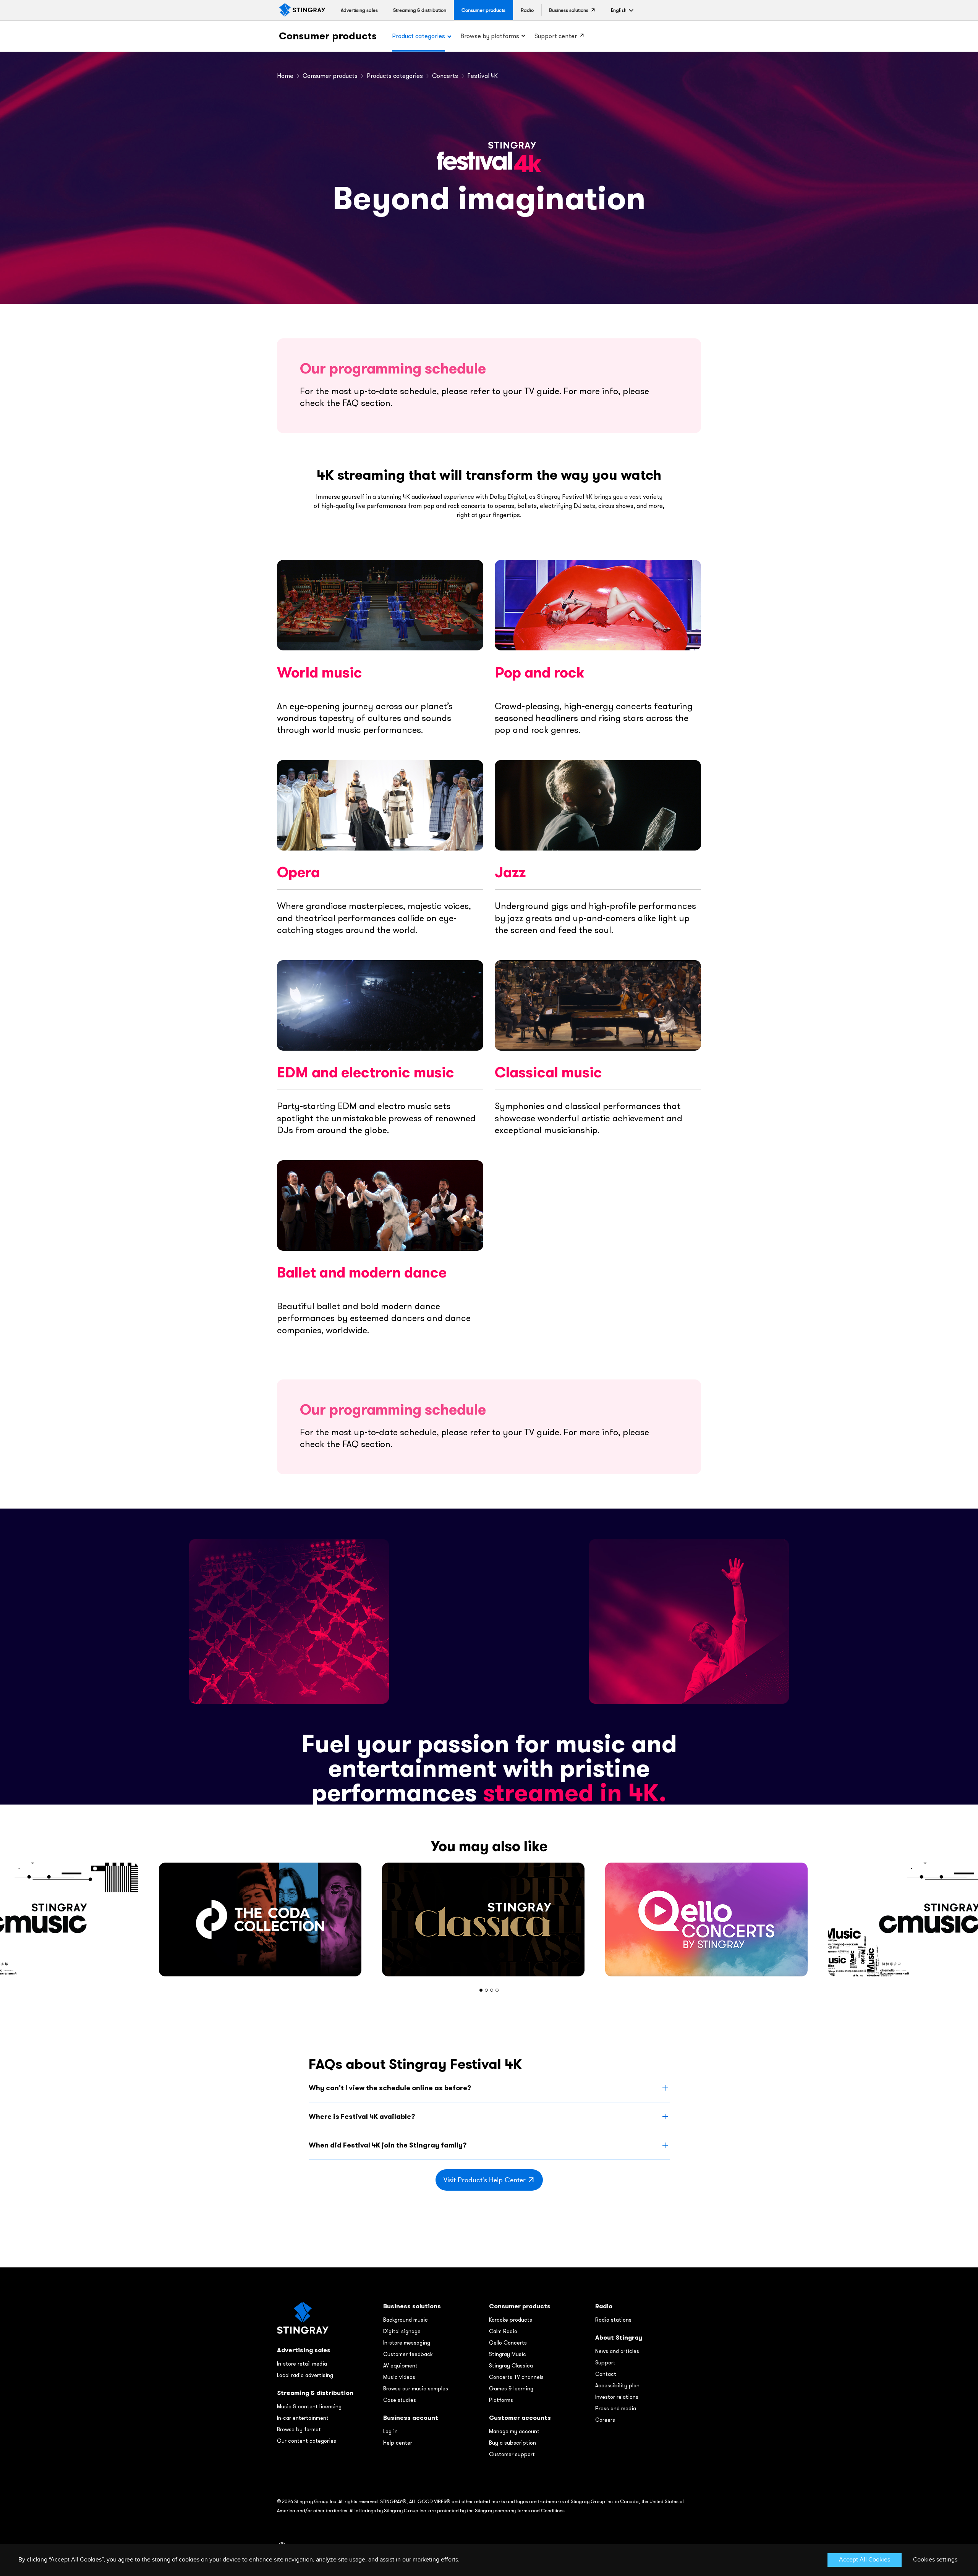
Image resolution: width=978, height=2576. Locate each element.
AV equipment (400, 2366)
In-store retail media (302, 2364)
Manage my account (514, 2431)
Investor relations (617, 2397)
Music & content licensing (309, 2406)
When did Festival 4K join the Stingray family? (388, 2145)
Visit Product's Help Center (485, 2180)
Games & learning (511, 2388)
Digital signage (402, 2331)
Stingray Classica (511, 2366)
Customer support (512, 2454)
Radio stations (613, 2320)
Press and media (616, 2408)
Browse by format (299, 2429)
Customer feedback (408, 2354)
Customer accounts (520, 2418)
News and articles (617, 2351)
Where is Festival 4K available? (362, 2116)
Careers (605, 2420)
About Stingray (619, 2337)
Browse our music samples (416, 2388)
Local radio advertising (305, 2375)
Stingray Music (508, 2354)
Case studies (400, 2400)
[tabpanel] (489, 1919)
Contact (606, 2374)
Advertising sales (304, 2350)
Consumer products (328, 36)
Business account (411, 2418)
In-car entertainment (303, 2418)
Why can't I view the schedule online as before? (390, 2088)
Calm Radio (503, 2331)
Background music (406, 2320)
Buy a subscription (512, 2443)
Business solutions (412, 2306)
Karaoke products (511, 2320)
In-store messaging (407, 2343)
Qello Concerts (508, 2343)
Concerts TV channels (516, 2377)
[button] (619, 10)
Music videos (399, 2377)
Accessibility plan (617, 2385)
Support (605, 2363)
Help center (398, 2443)
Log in (390, 2431)
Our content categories (307, 2441)
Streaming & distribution (315, 2393)
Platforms (501, 2400)
